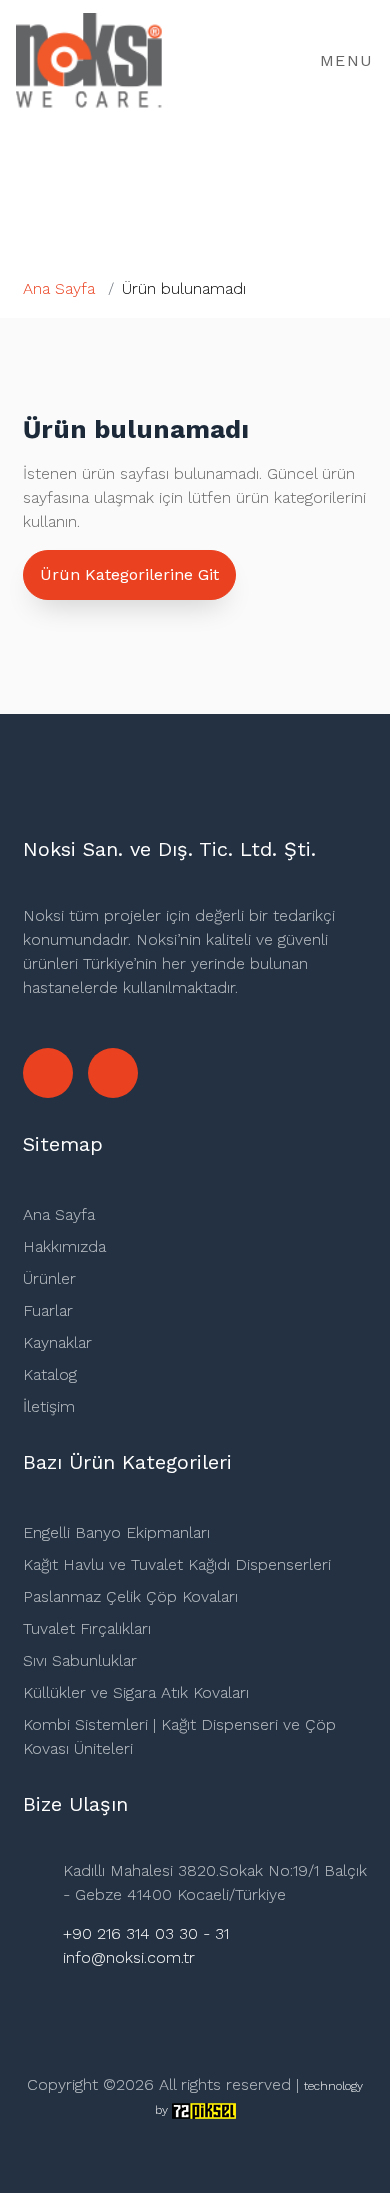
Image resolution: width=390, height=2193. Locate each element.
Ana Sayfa (59, 288)
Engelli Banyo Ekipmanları (116, 1532)
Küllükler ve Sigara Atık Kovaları (136, 1692)
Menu (343, 60)
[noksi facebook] (48, 1073)
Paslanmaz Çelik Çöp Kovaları (130, 1596)
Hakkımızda (64, 1246)
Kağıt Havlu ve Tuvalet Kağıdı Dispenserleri (177, 1564)
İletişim (49, 1406)
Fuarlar (48, 1310)
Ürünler (49, 1278)
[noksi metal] (113, 1073)
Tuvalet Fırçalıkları (87, 1628)
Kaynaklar (57, 1342)
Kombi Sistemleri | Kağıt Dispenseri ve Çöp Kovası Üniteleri (179, 1736)
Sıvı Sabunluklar (80, 1660)
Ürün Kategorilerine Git (129, 574)
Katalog (50, 1374)
